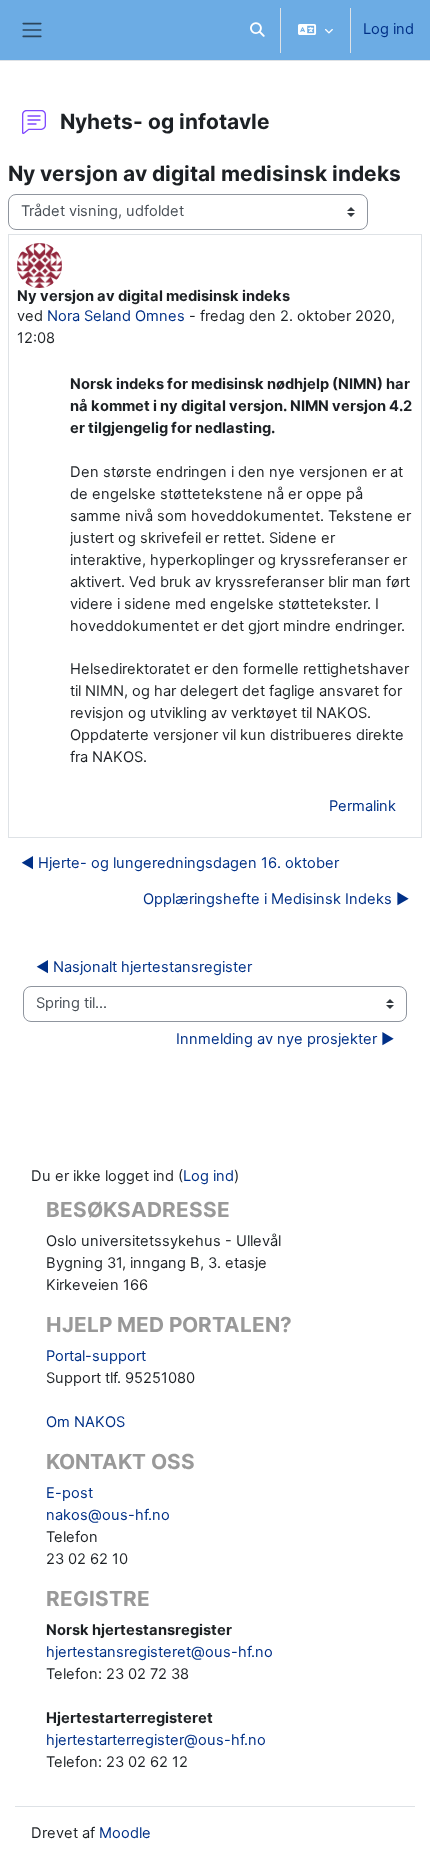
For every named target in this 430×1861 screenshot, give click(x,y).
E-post (69, 1493)
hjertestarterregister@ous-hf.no (156, 1740)
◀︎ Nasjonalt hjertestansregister (144, 967)
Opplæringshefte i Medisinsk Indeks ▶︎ (276, 899)
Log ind (388, 29)
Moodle (125, 1833)
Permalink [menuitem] (362, 806)
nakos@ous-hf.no (108, 1515)
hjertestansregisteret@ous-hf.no (159, 1652)
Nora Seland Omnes (116, 316)
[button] (257, 30)
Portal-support (96, 1356)
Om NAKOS (85, 1422)
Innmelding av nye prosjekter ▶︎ (285, 1039)
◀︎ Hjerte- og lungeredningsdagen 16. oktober (180, 863)
